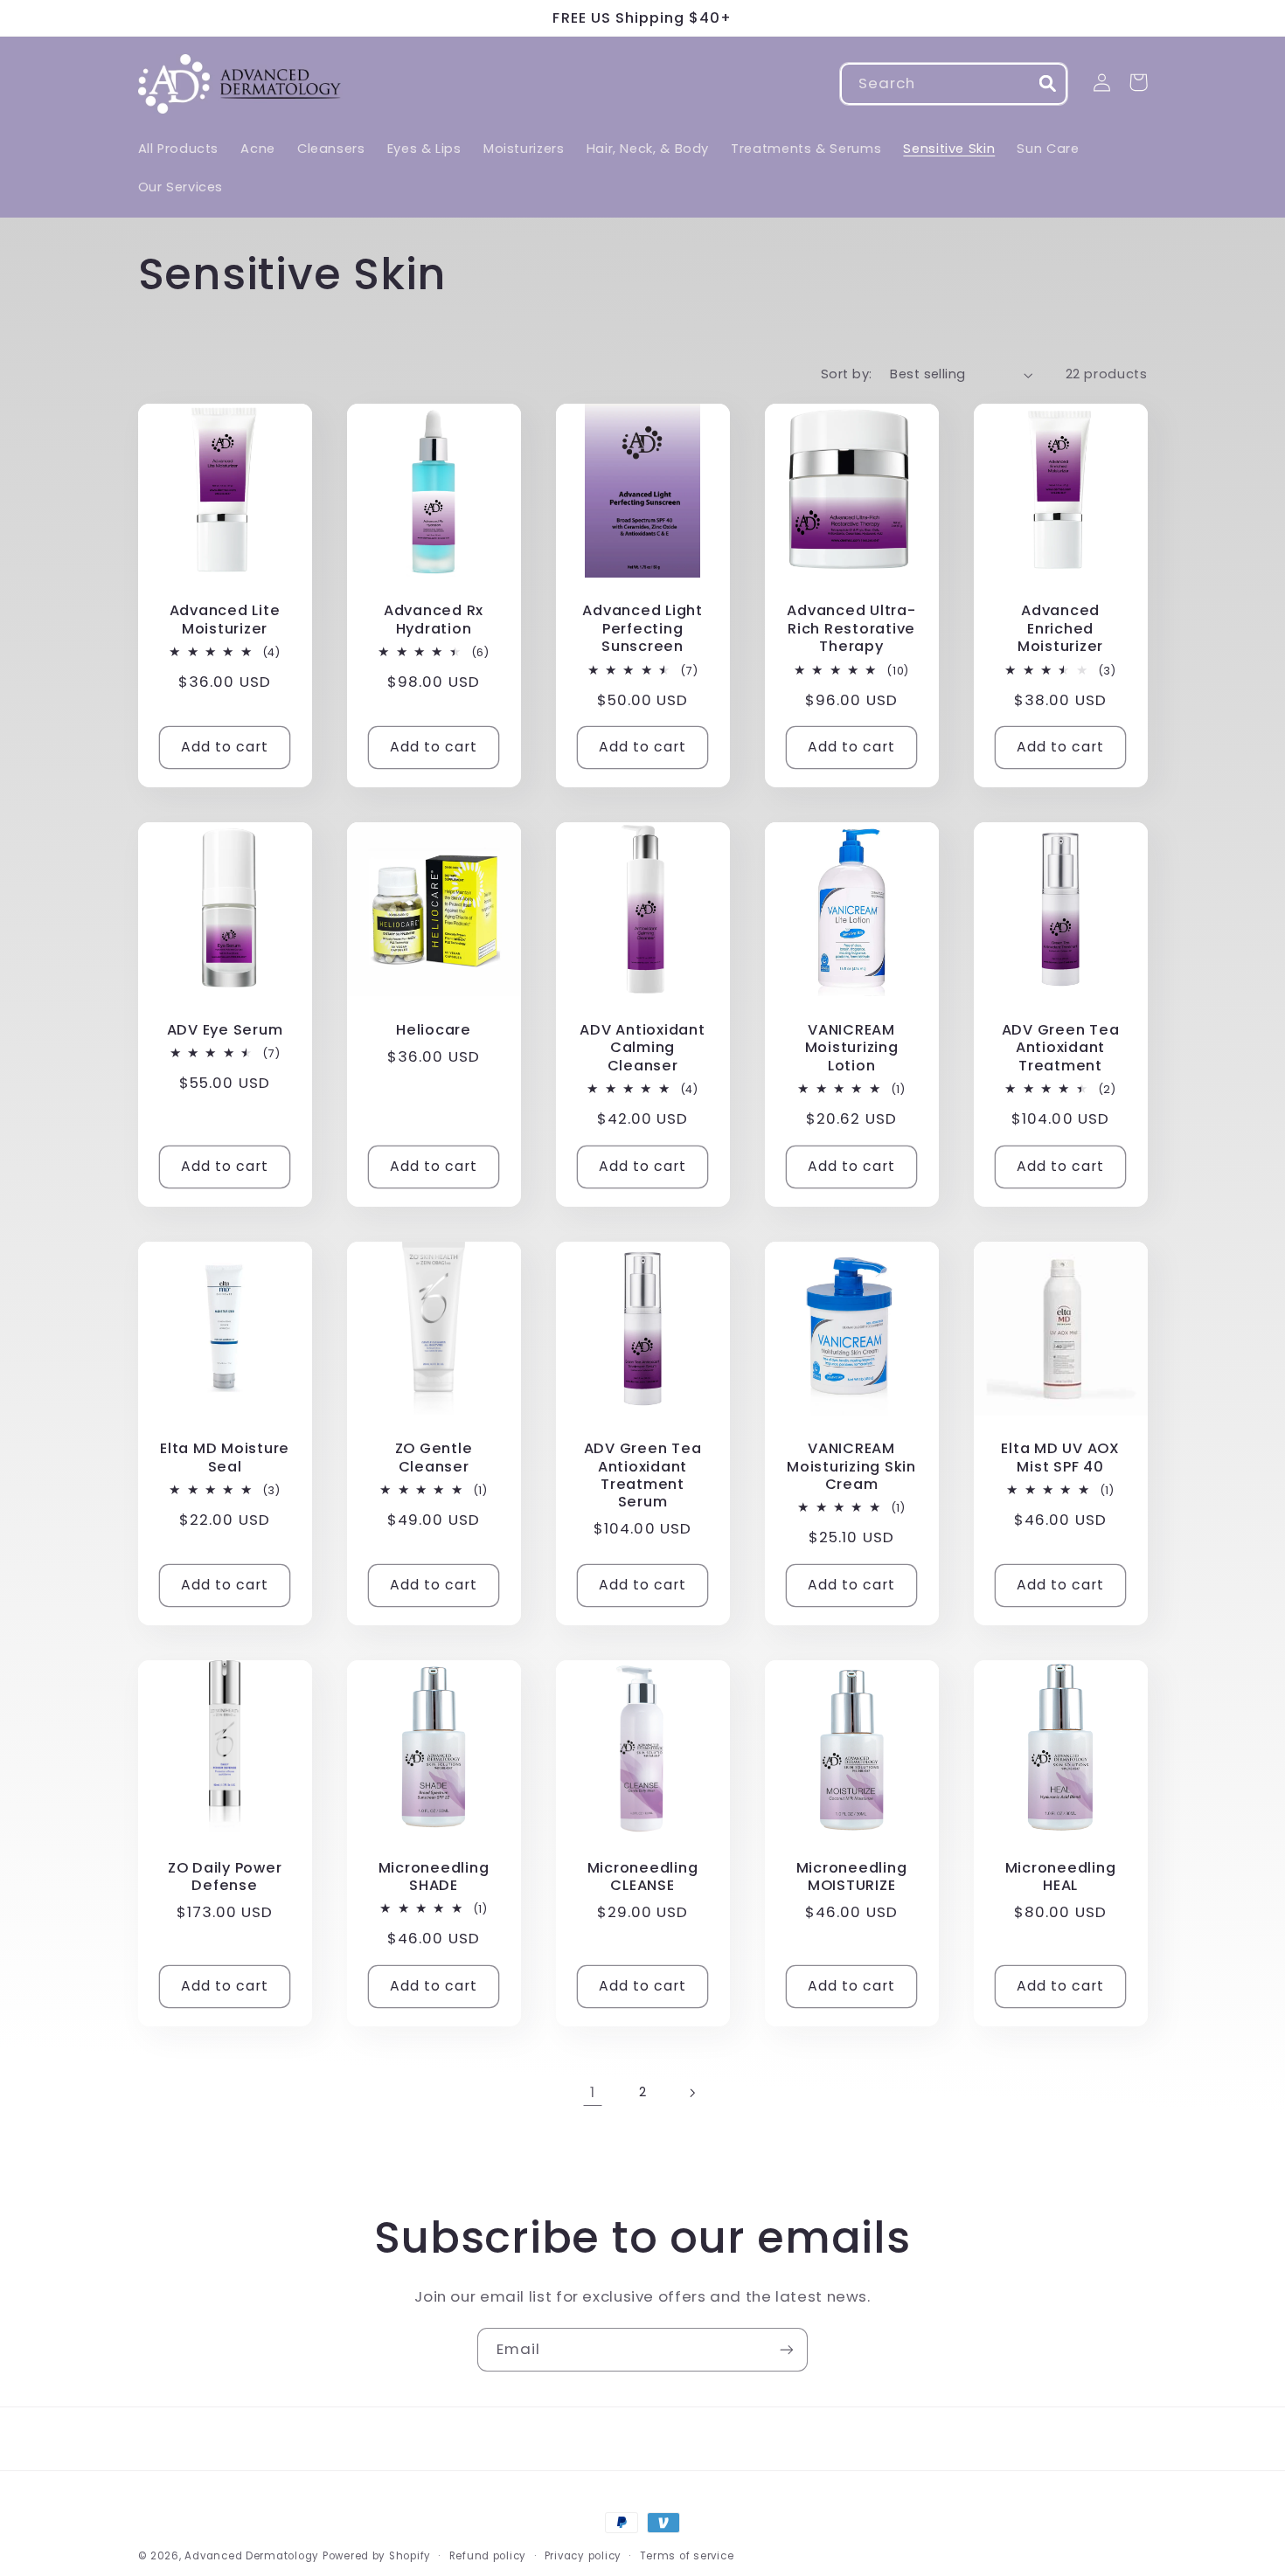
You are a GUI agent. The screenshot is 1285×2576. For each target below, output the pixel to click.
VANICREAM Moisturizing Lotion (852, 1048)
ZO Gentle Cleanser (434, 1458)
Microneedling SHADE (434, 1877)
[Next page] (692, 2093)
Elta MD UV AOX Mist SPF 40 (1060, 1458)
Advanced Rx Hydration (434, 620)
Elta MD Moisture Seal (225, 1458)
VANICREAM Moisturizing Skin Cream (851, 1467)
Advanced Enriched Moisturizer (1060, 629)
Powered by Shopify (377, 2556)
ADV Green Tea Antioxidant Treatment (1061, 1048)
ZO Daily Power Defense (225, 1877)
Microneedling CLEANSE (643, 1877)
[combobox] (954, 83)
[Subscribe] (787, 2349)
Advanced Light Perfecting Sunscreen (642, 629)
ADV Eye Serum (225, 1030)
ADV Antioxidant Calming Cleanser (642, 1048)
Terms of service (687, 2556)
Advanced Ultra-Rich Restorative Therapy (851, 629)
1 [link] (593, 2092)
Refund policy (488, 2556)
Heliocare (434, 1030)
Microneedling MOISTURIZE (852, 1877)
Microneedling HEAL (1061, 1877)
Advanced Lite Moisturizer (225, 620)
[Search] (1047, 83)
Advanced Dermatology (252, 2556)
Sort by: (846, 374)
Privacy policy (583, 2556)
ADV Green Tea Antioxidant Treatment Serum (643, 1475)
